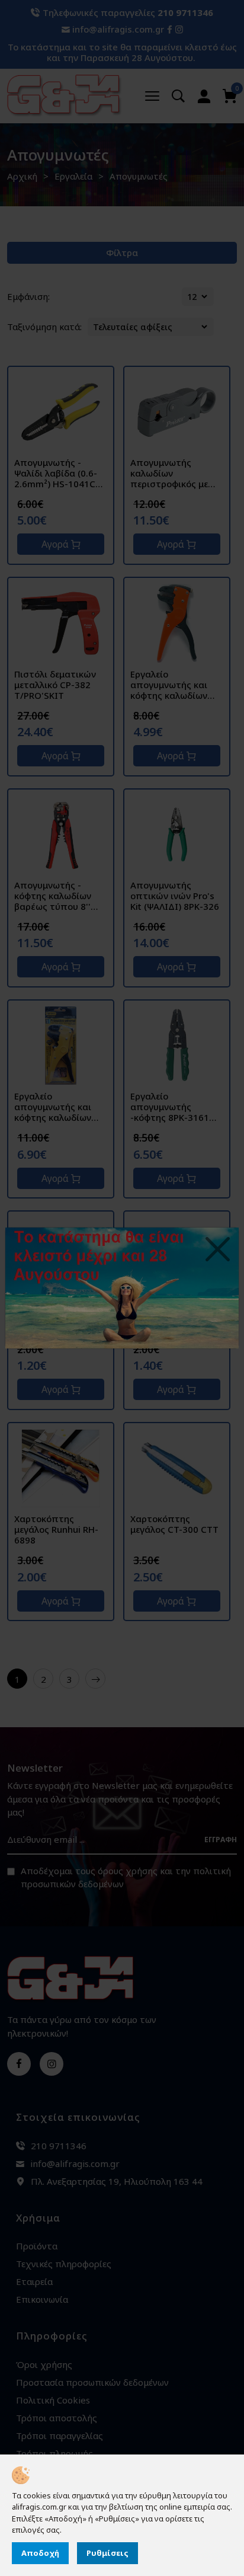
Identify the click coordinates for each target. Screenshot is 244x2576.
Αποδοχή (40, 2553)
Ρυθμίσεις (107, 2553)
